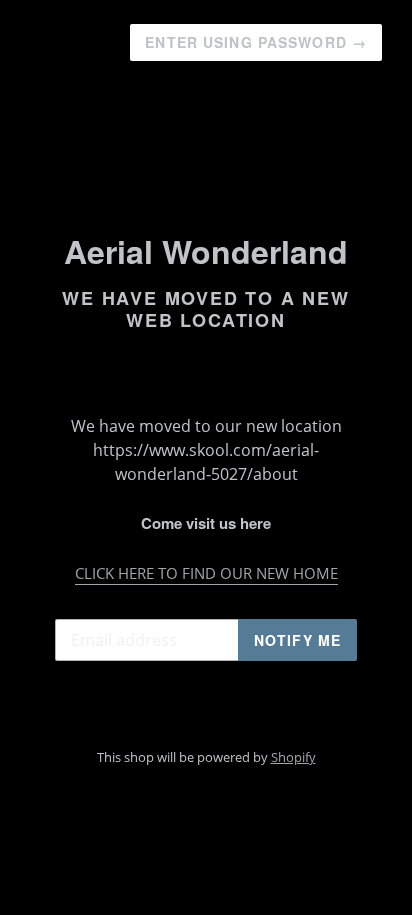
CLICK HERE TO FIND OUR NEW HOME (206, 573)
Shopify (293, 757)
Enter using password (256, 42)
